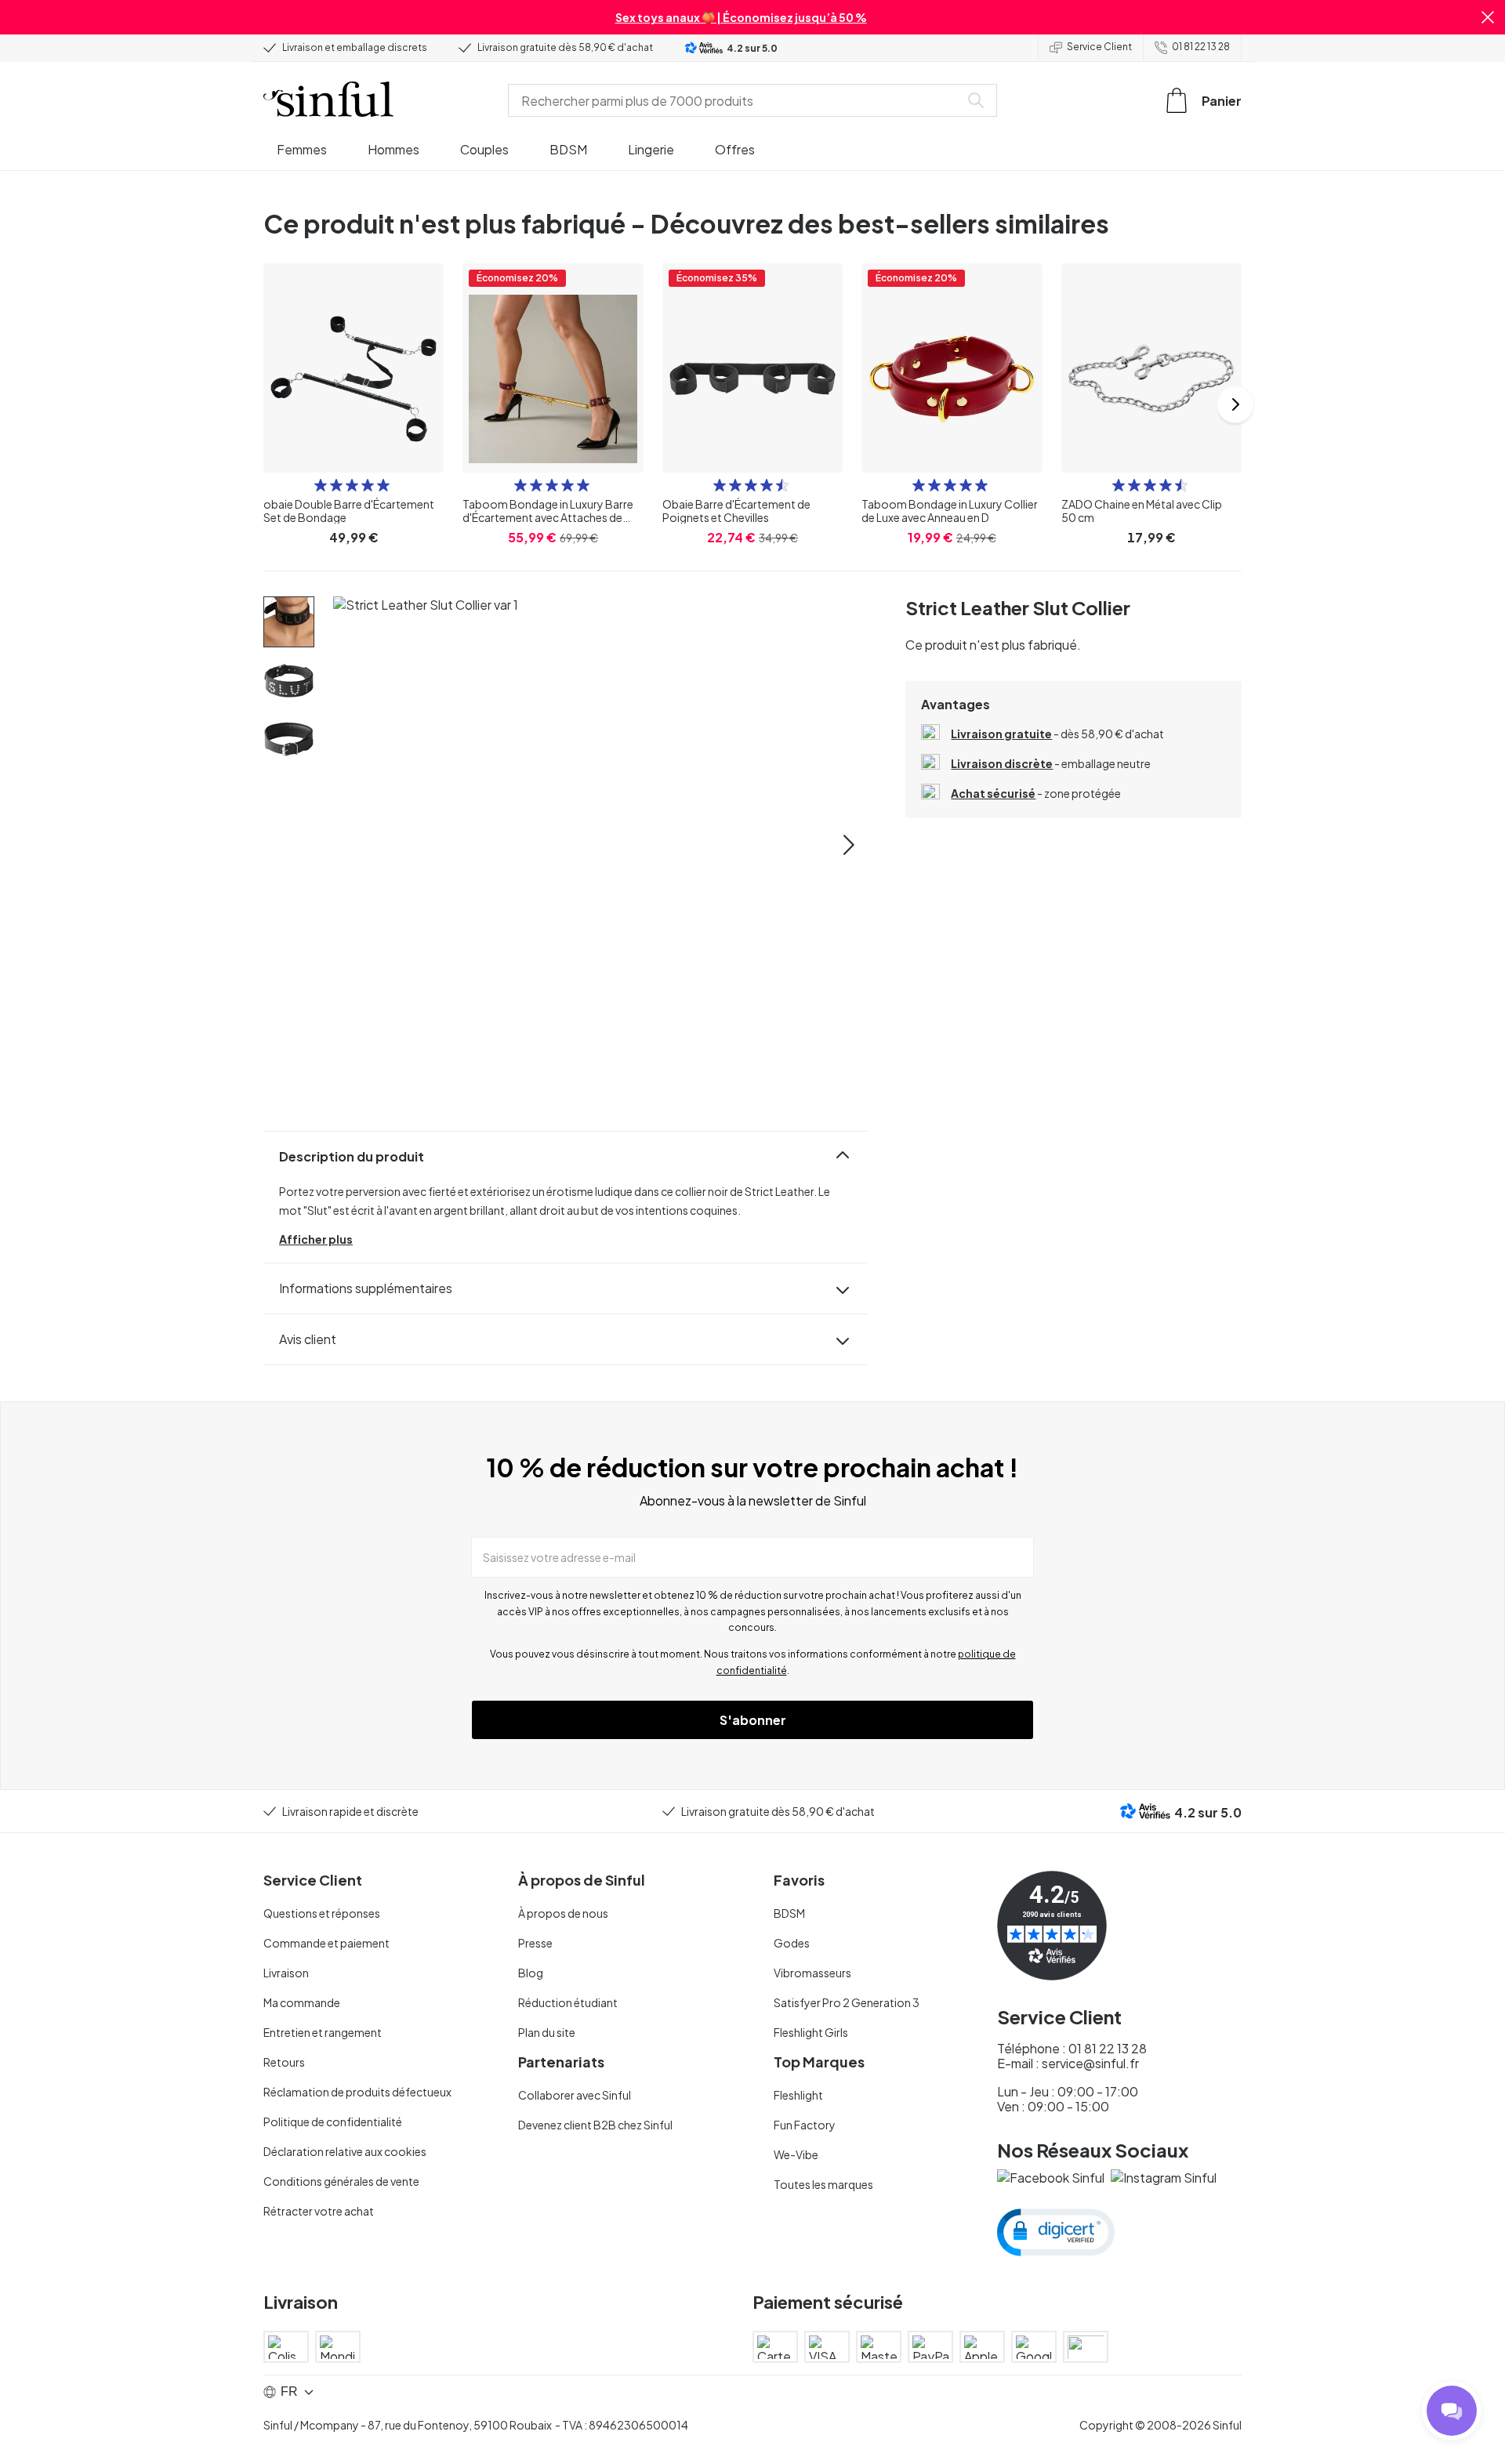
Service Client (1099, 47)
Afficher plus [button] (316, 1239)
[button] (1488, 17)
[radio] (321, 485)
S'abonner (753, 1720)
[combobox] (737, 100)
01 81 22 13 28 (1201, 47)
